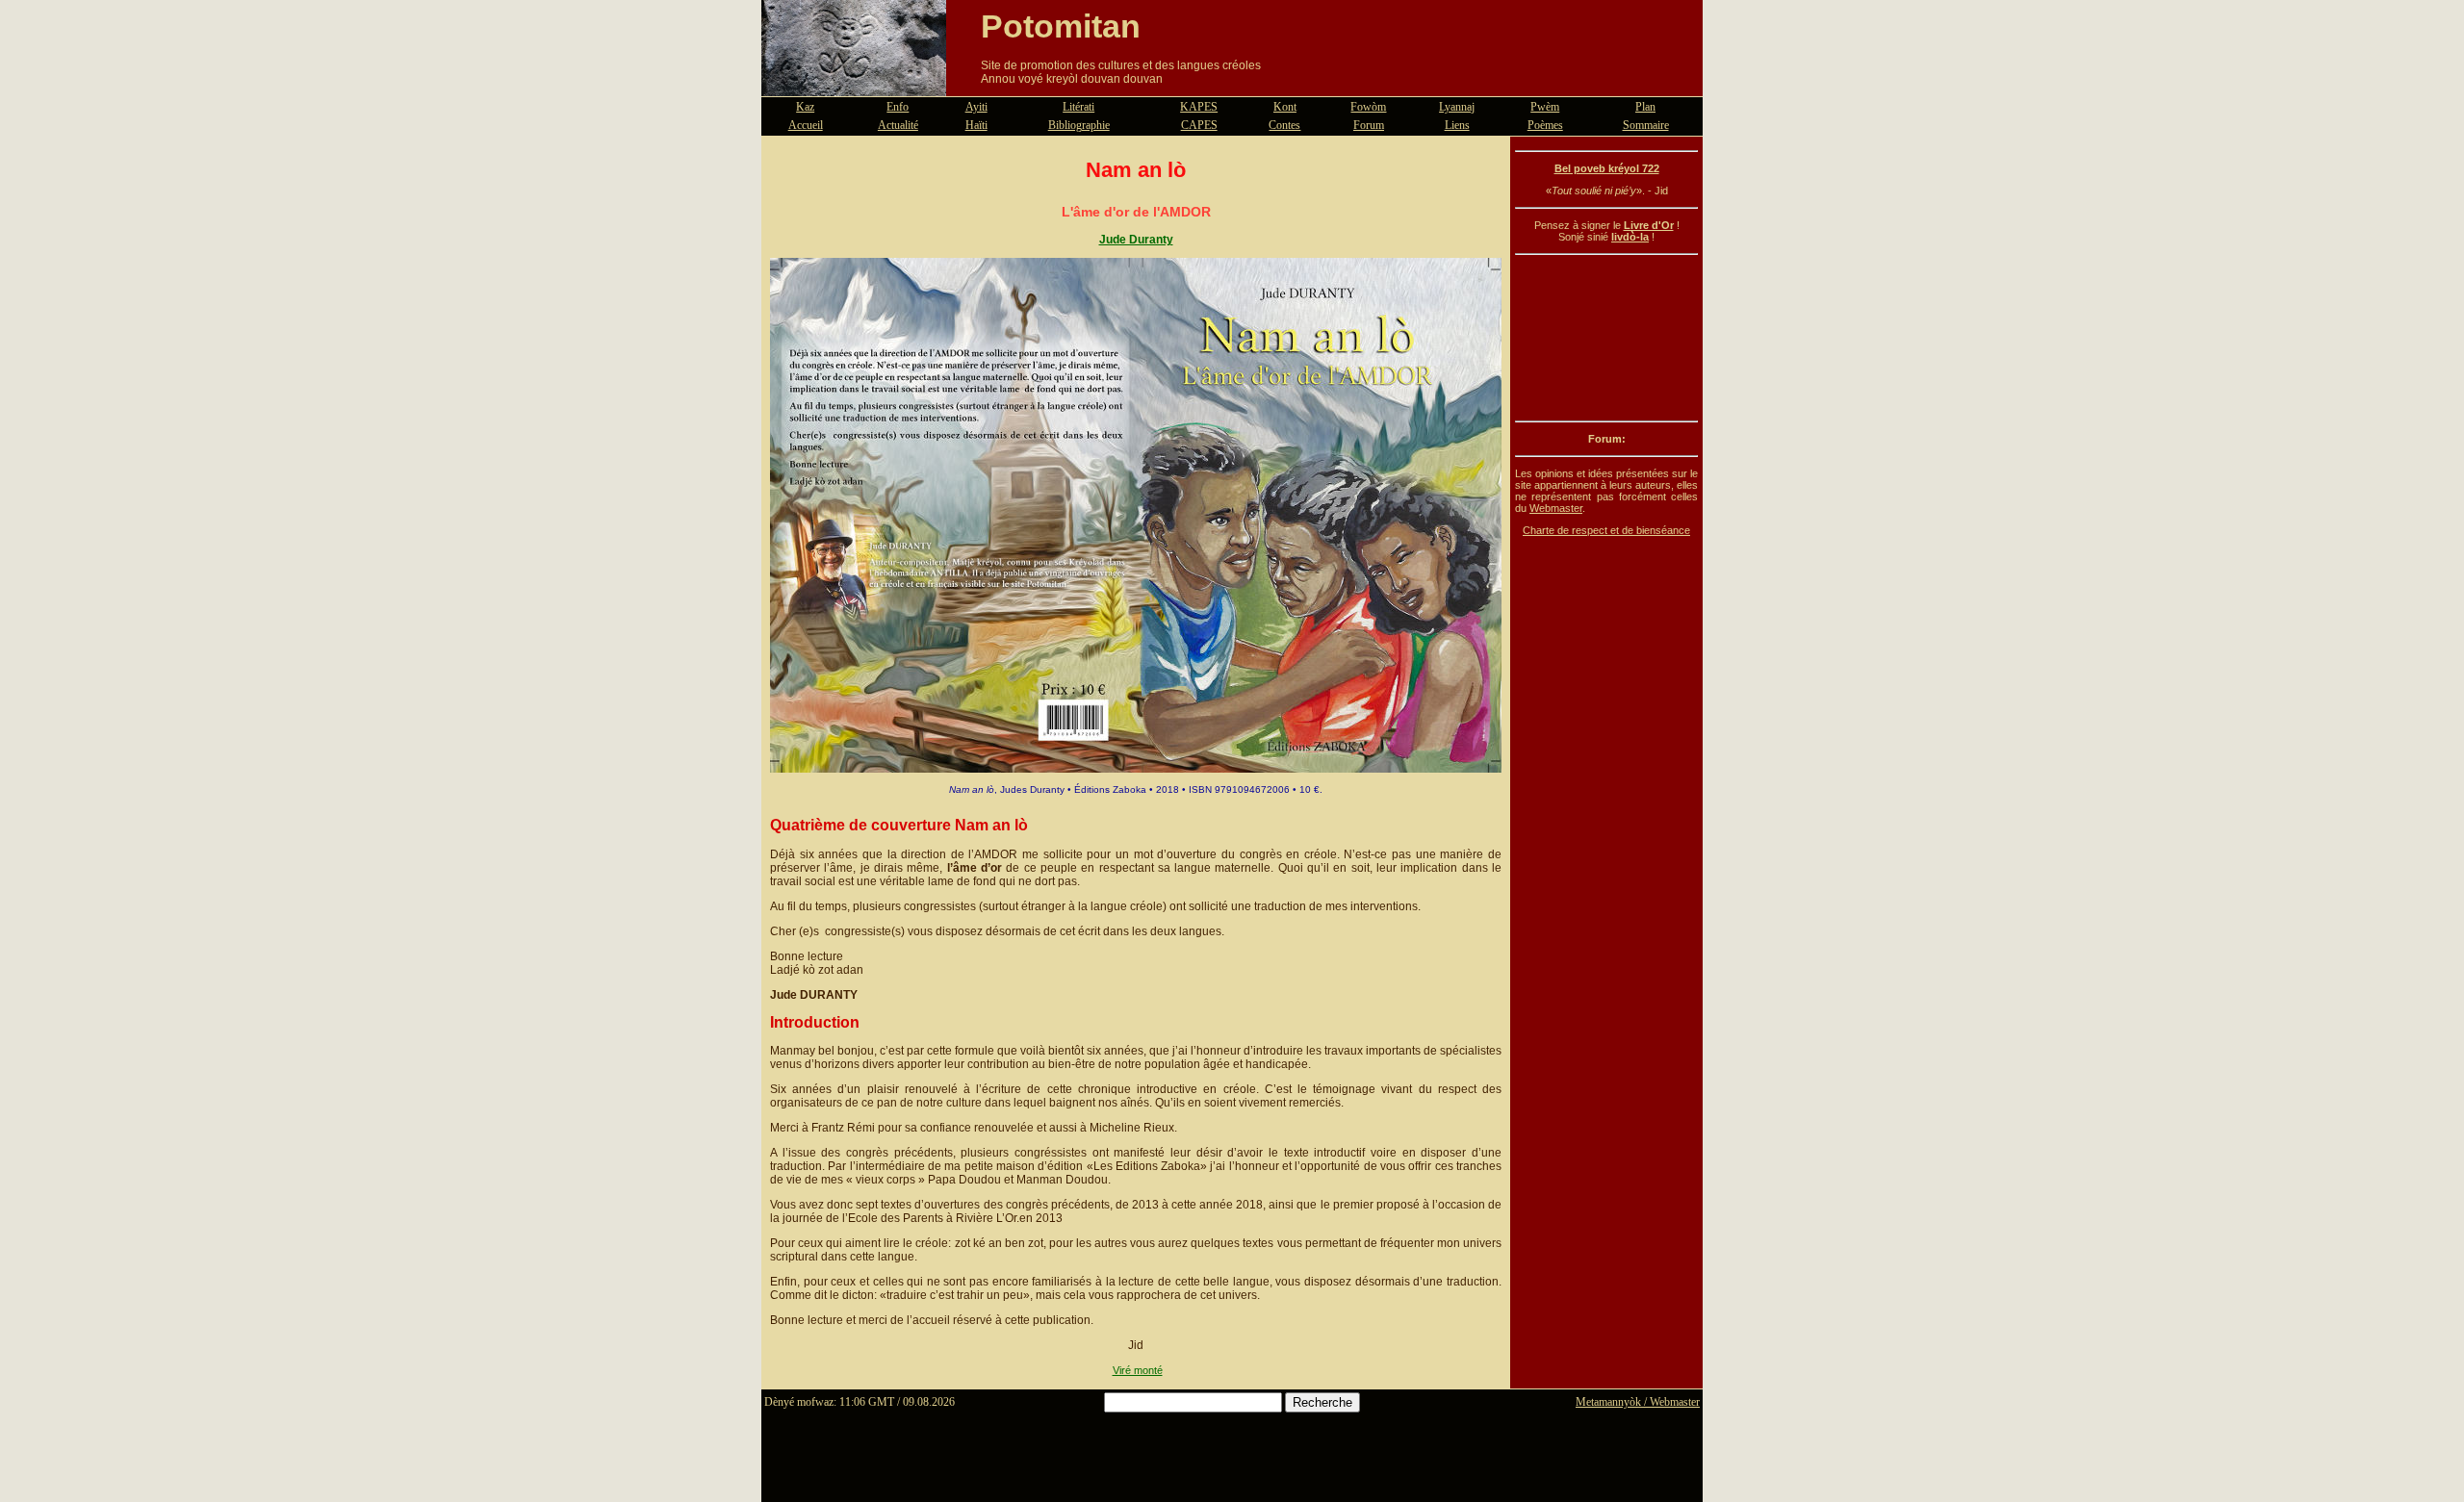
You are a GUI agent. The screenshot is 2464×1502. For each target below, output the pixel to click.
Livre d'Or (1649, 225)
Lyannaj (1457, 107)
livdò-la (1630, 237)
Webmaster (1556, 508)
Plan (1645, 107)
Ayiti (976, 107)
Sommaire (1646, 125)
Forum (1369, 125)
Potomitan (1061, 26)
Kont (1285, 107)
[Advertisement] (1606, 338)
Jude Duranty (1136, 240)
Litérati (1078, 107)
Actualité (898, 125)
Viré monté (1138, 1370)
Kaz (805, 107)
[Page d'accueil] (854, 85)
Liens (1457, 125)
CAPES (1199, 125)
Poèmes (1545, 125)
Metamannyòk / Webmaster (1638, 1402)
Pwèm (1545, 107)
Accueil (806, 125)
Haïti (976, 125)
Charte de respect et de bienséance (1606, 530)
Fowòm (1368, 107)
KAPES (1199, 107)
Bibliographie (1079, 125)
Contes (1284, 125)
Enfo (898, 107)
